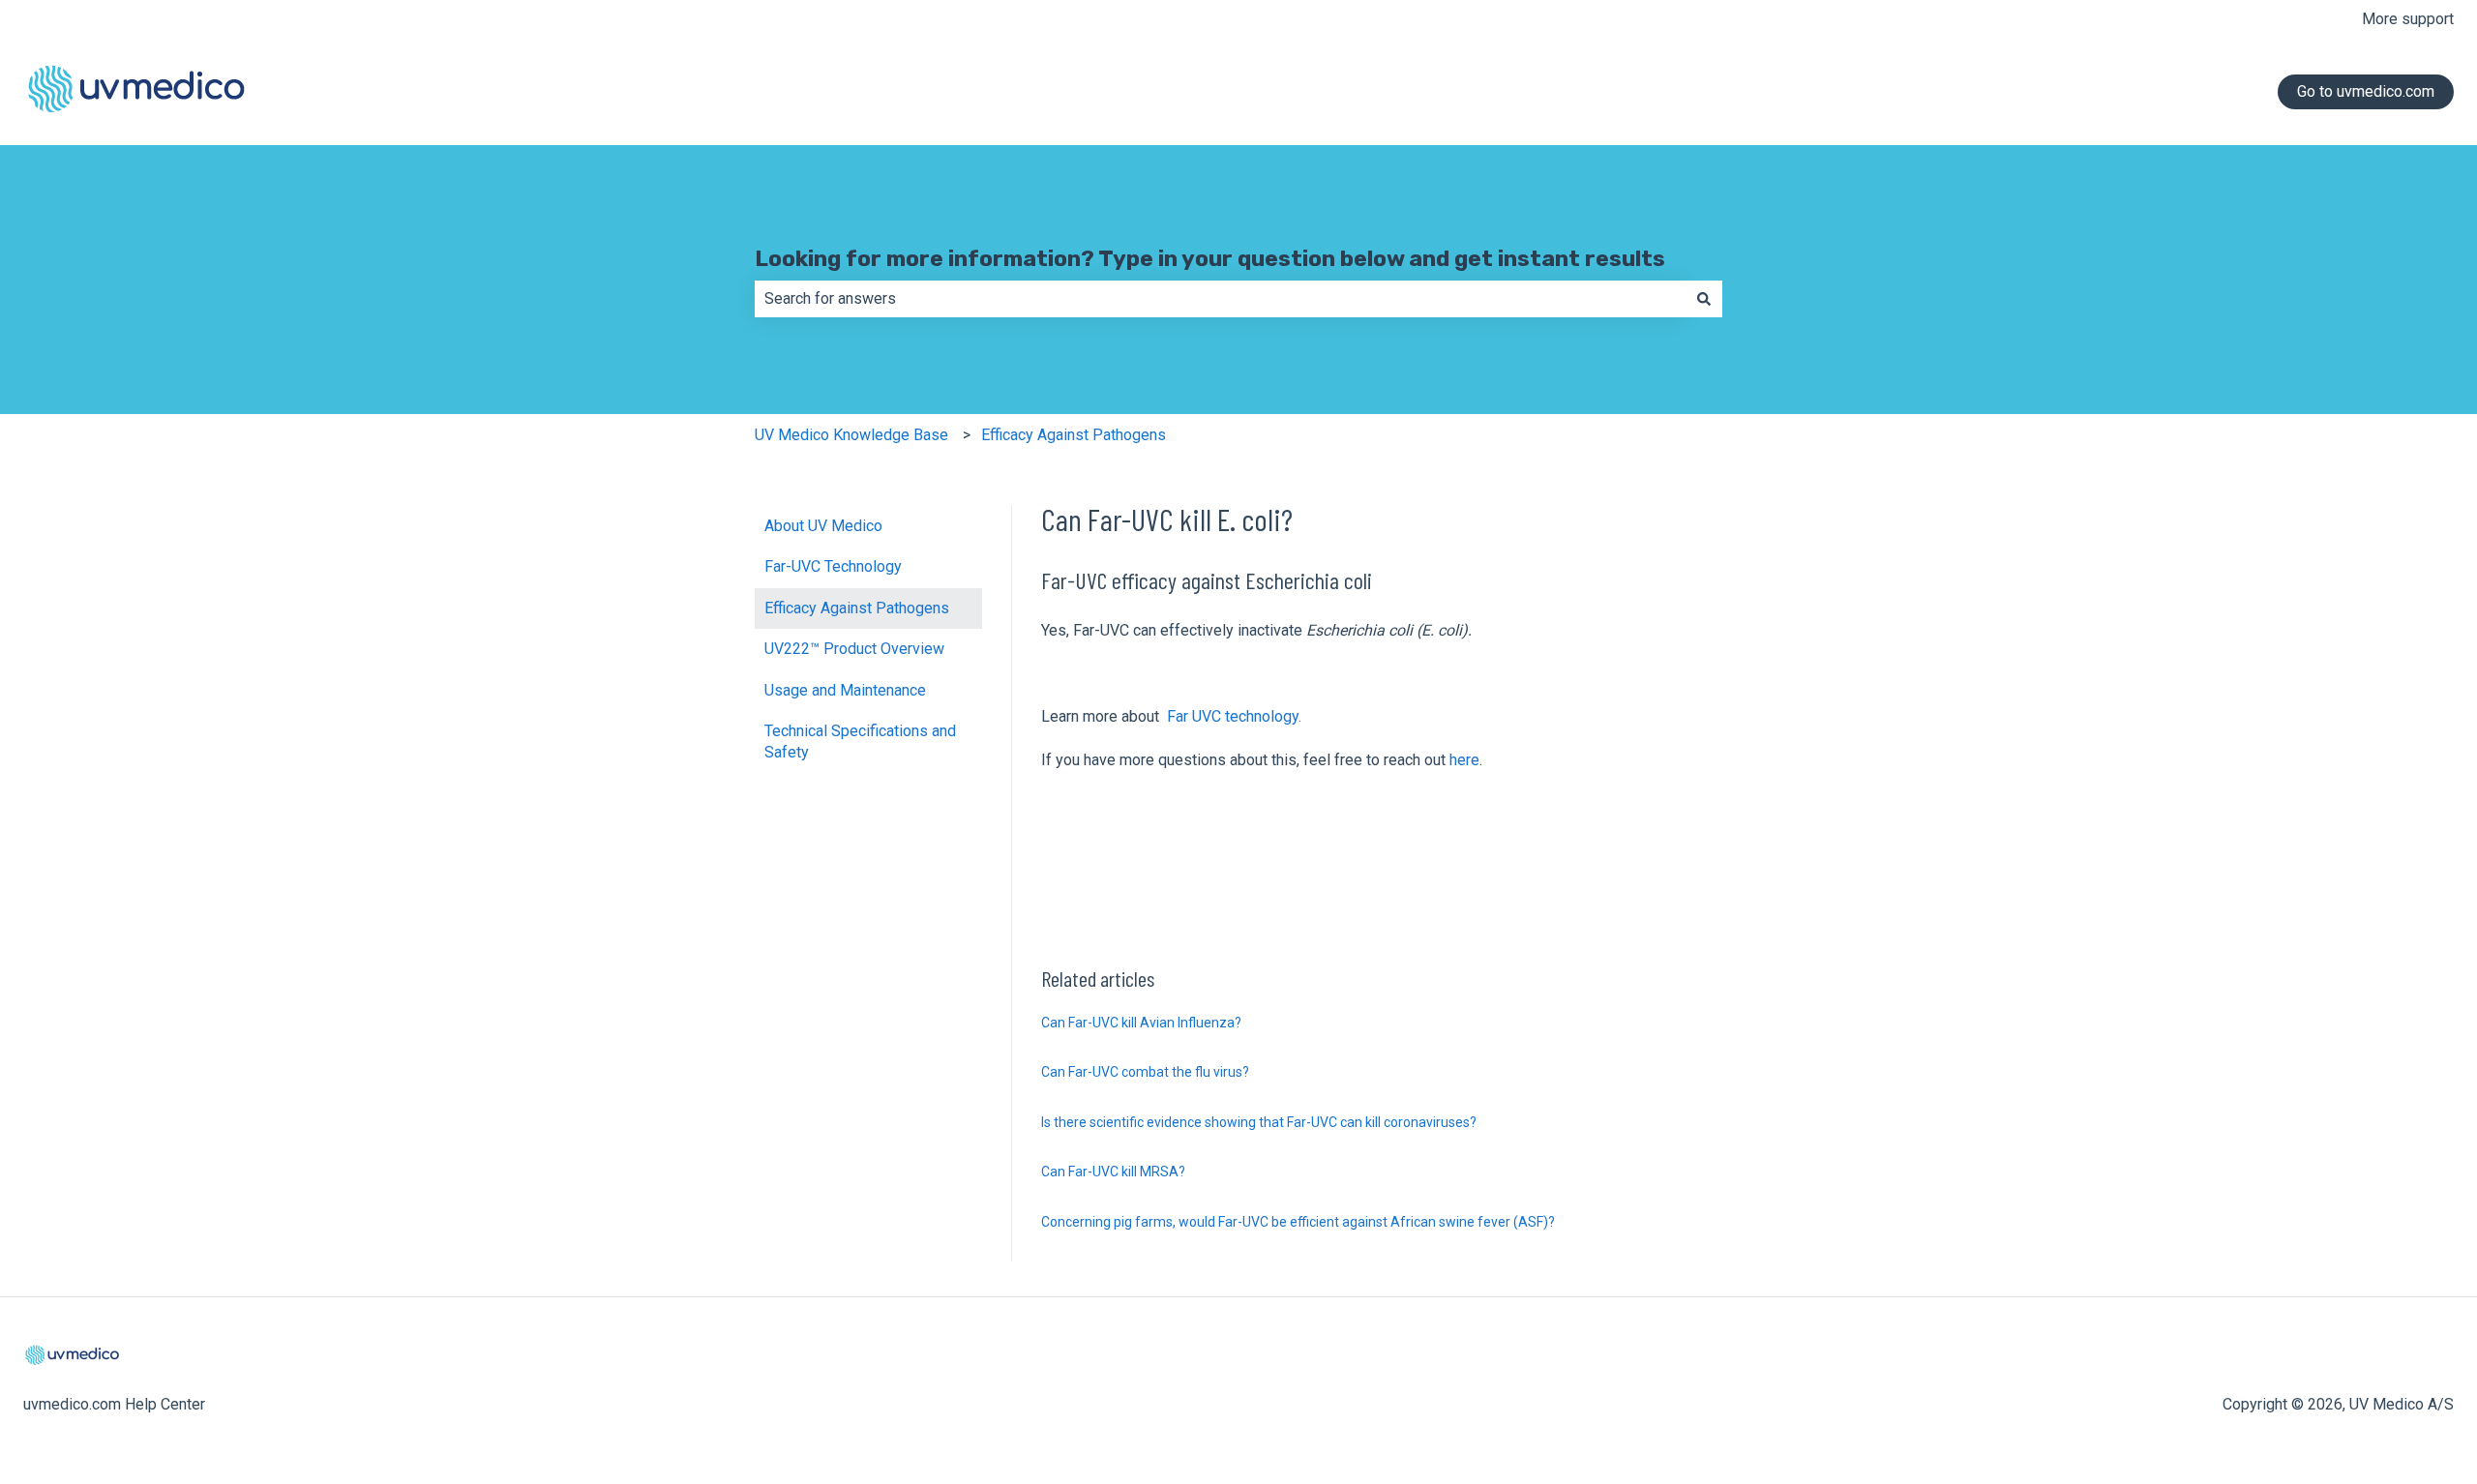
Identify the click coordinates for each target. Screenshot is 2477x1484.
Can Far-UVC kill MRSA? (1113, 1172)
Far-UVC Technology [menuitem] (833, 566)
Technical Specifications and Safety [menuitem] (860, 742)
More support (2408, 19)
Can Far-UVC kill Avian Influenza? (1141, 1023)
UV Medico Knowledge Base (851, 435)
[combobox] (1220, 299)
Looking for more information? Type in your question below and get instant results (1210, 258)
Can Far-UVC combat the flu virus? (1145, 1072)
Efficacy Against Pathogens (1074, 435)
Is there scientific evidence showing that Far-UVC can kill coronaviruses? (1259, 1122)
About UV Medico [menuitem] (823, 526)
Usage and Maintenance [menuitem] (845, 690)
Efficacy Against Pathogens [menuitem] (857, 608)
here (1464, 760)
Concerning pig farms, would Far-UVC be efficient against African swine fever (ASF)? (1298, 1222)
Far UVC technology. (1232, 716)
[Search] (1704, 299)
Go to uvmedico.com (2366, 91)
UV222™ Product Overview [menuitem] (854, 649)
